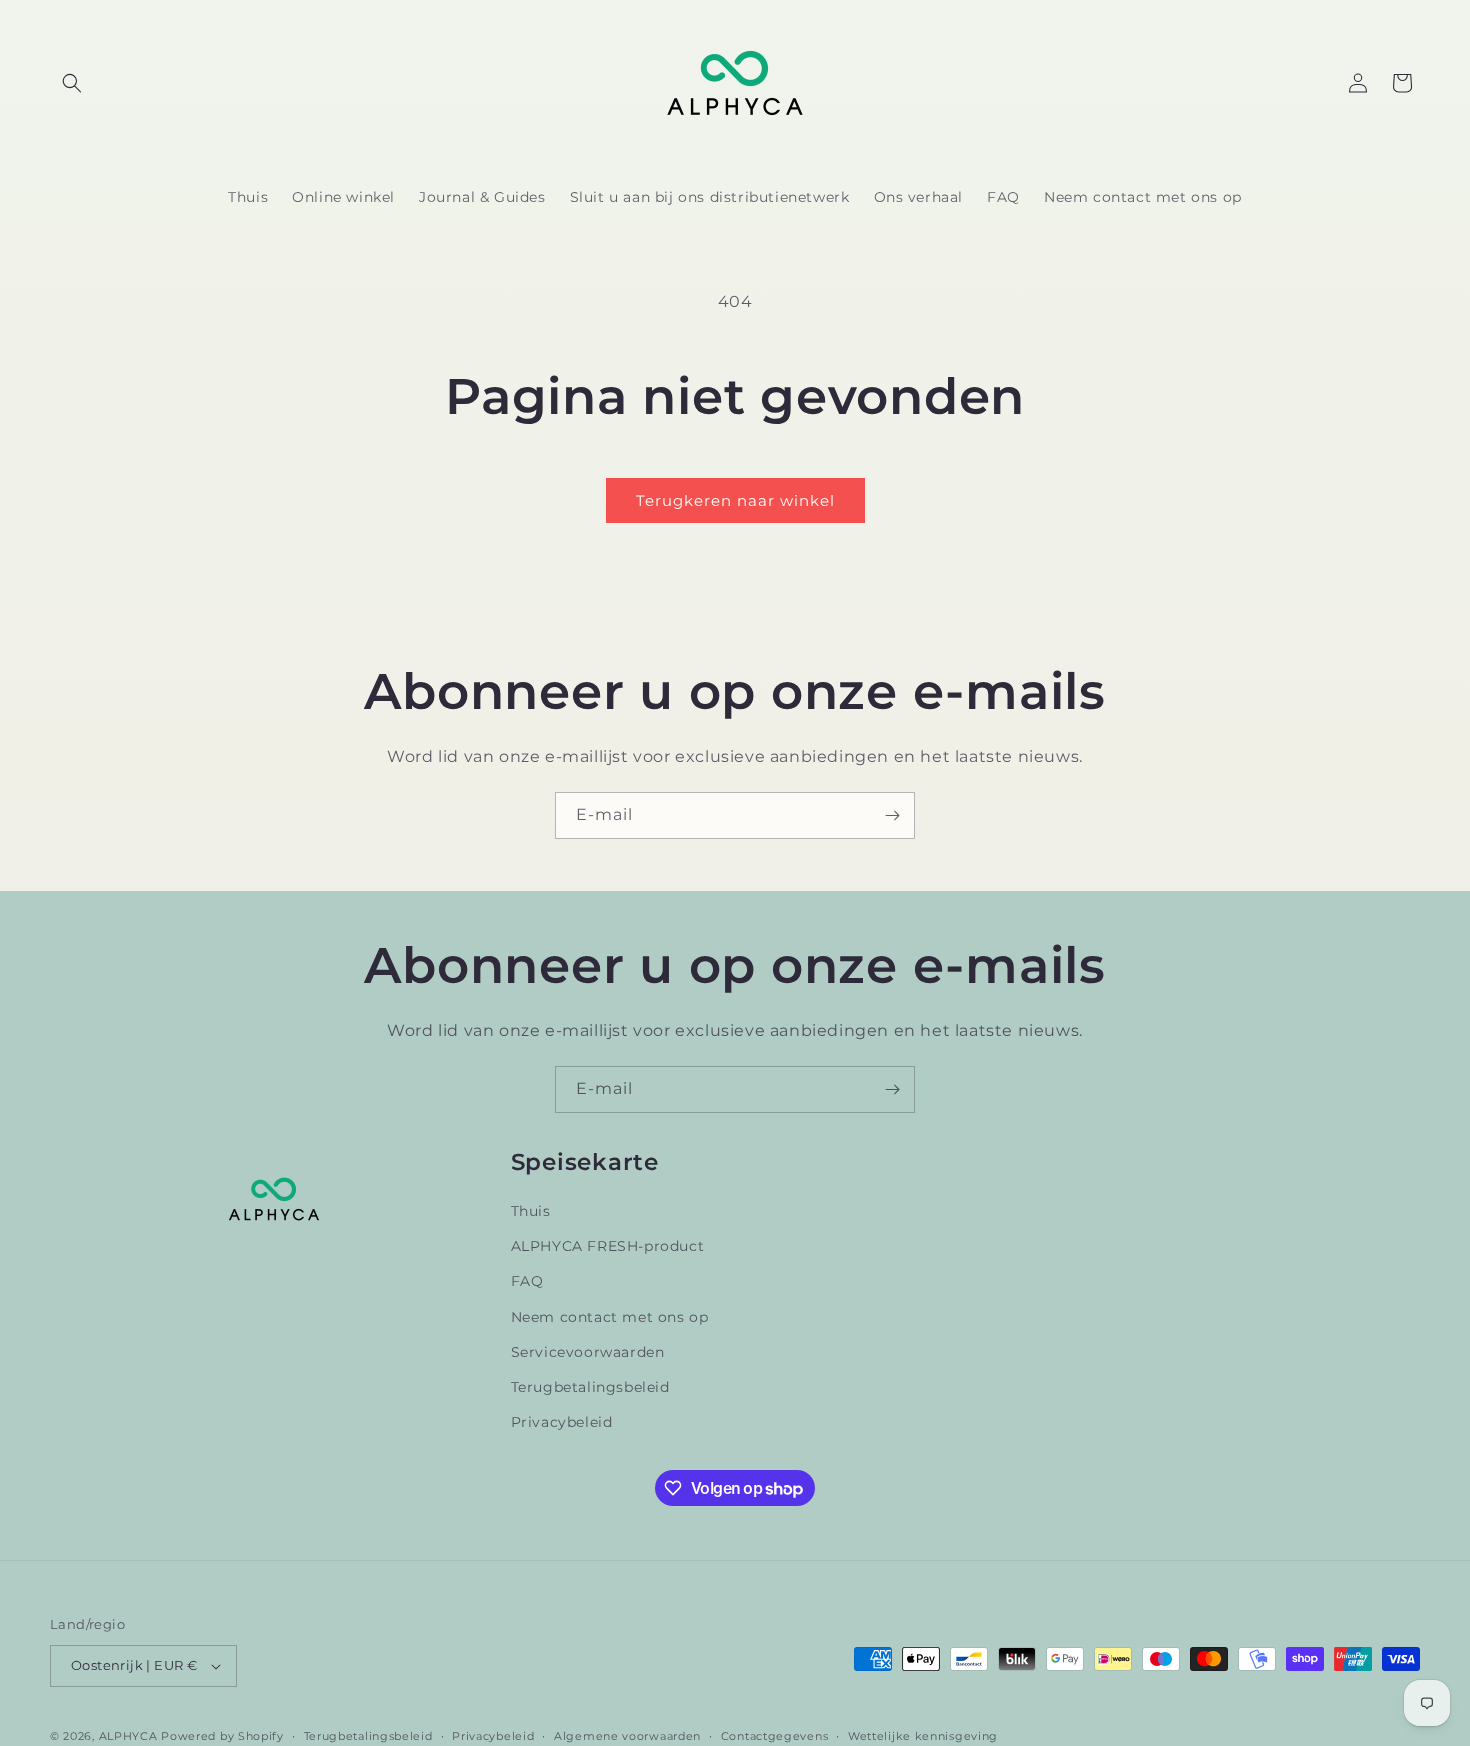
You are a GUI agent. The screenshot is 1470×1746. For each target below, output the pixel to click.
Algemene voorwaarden (627, 1736)
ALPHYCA (128, 1736)
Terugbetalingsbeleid (590, 1387)
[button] (72, 83)
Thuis (531, 1211)
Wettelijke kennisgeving (923, 1736)
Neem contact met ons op (610, 1317)
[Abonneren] (892, 815)
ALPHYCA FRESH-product (608, 1246)
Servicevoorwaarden (588, 1352)
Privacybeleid (562, 1422)
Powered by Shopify (222, 1736)
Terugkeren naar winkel (735, 500)
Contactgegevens (775, 1736)
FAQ (527, 1281)
